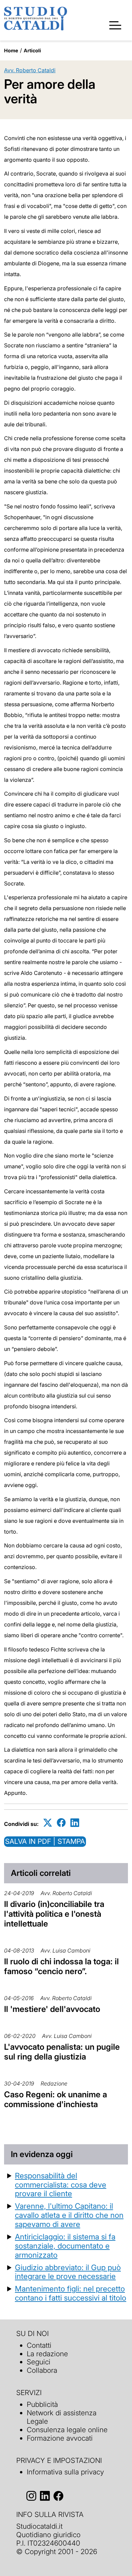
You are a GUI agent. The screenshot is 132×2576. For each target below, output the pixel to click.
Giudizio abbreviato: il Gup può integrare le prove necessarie (68, 2272)
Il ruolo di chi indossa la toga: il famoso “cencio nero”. (61, 1966)
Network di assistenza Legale (62, 2417)
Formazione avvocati (60, 2438)
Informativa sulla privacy (65, 2472)
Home (11, 50)
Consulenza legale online (67, 2430)
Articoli (32, 50)
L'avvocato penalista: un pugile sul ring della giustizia (62, 2052)
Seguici (39, 2362)
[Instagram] (31, 2496)
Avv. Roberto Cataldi (30, 70)
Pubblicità (42, 2404)
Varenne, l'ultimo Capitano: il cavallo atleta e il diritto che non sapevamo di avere (69, 2215)
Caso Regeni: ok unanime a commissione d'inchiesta (56, 2099)
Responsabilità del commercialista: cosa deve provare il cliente (61, 2185)
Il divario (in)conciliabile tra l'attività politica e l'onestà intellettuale (54, 1914)
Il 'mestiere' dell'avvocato (52, 2009)
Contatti (39, 2345)
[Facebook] (61, 1823)
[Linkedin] (75, 1823)
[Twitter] (48, 1823)
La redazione (47, 2354)
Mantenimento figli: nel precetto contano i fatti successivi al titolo (71, 2293)
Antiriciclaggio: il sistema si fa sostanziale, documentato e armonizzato (65, 2246)
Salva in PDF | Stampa (45, 1841)
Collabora (42, 2370)
